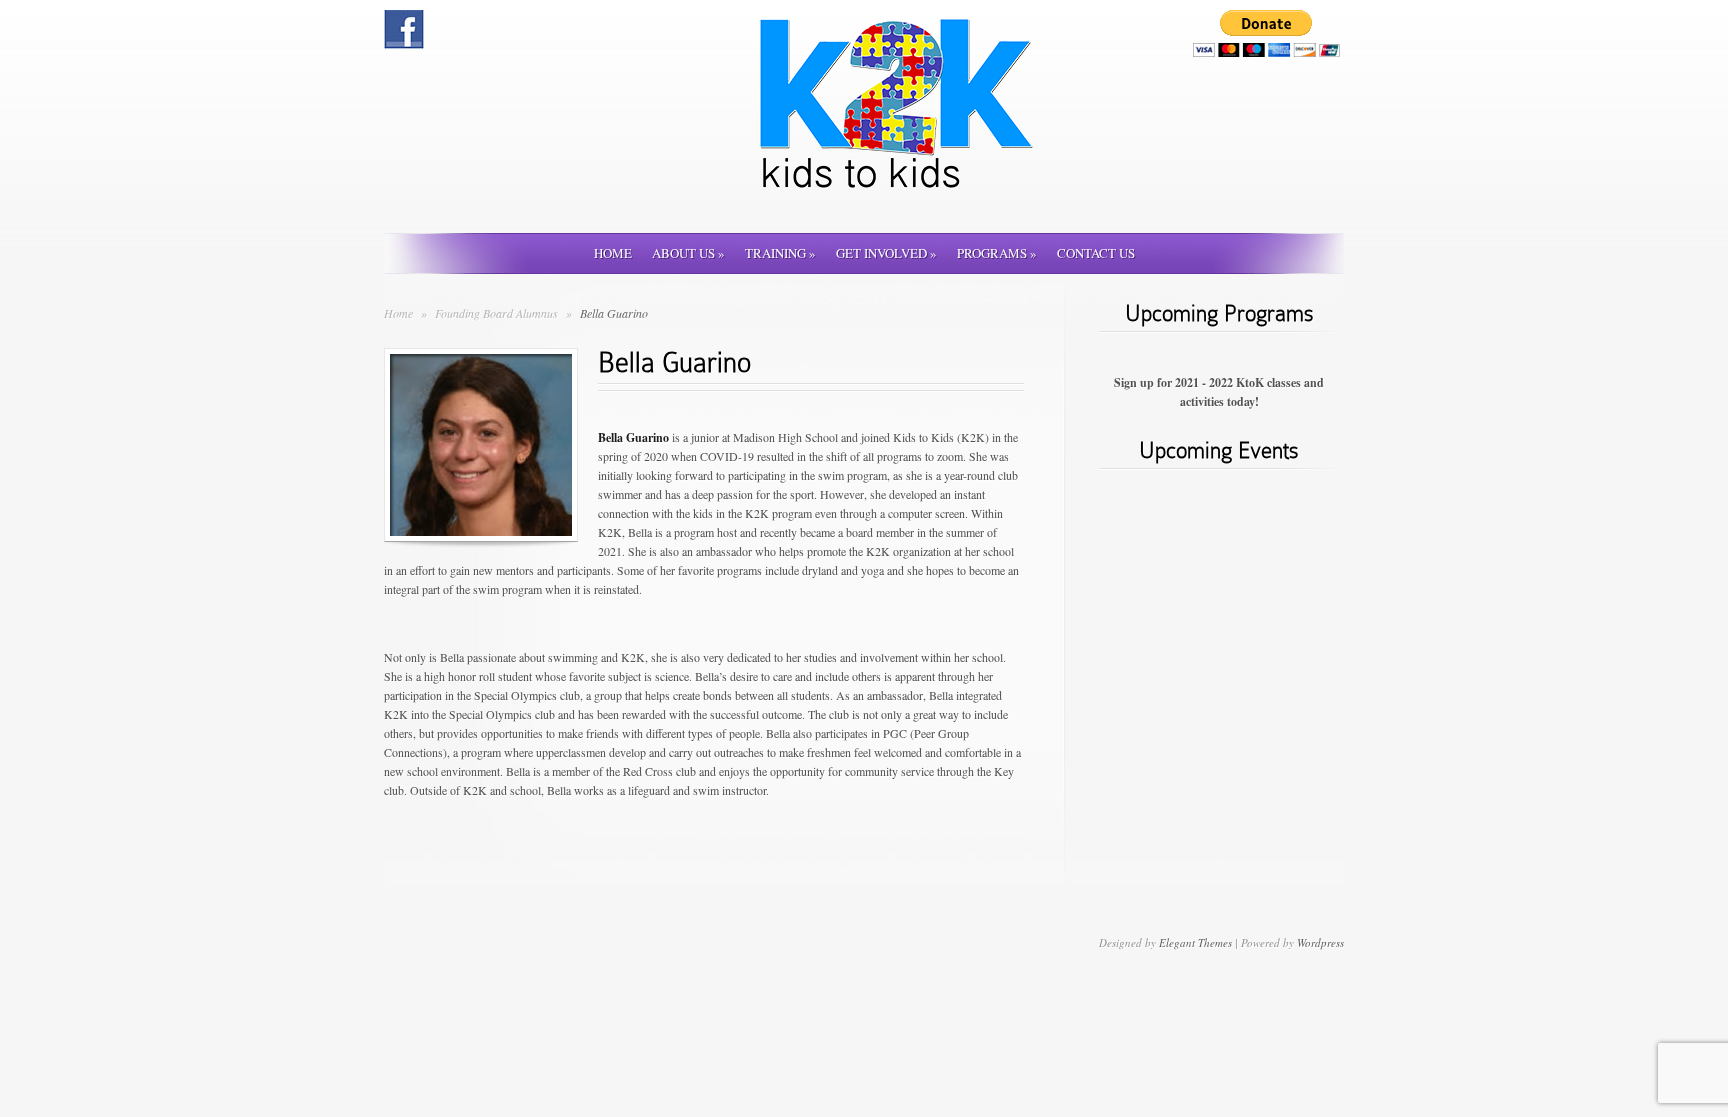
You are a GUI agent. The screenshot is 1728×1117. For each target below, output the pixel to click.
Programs (997, 253)
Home (613, 253)
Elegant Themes (1195, 942)
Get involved (886, 253)
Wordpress (1320, 942)
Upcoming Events (1219, 450)
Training (780, 253)
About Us (688, 253)
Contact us (1096, 253)
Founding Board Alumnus (498, 313)
